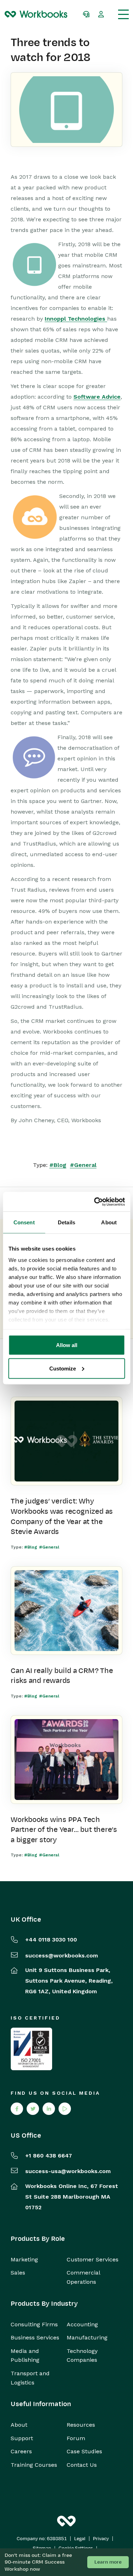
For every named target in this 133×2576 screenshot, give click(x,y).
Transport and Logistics (30, 2378)
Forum (76, 2438)
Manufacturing (87, 2337)
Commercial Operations (83, 2277)
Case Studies (84, 2451)
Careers (21, 2451)
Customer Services (93, 2259)
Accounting (82, 2324)
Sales (18, 2273)
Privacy (101, 2539)
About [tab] (109, 1222)
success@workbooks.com (62, 1955)
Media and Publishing (25, 2356)
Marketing (24, 2259)
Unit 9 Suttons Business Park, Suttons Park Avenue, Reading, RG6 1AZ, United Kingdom (69, 1981)
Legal (80, 2539)
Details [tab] (66, 1222)
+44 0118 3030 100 (51, 1940)
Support (22, 2438)
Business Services (35, 2337)
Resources (81, 2425)
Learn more (108, 2562)
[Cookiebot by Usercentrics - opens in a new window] (95, 1202)
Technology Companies (82, 2356)
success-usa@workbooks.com (68, 2171)
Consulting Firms (34, 2324)
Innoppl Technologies (76, 319)
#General (83, 1165)
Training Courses (34, 2465)
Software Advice (97, 397)
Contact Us (82, 2465)
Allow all (67, 1345)
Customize (63, 1368)
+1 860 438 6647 (49, 2156)
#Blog (58, 1165)
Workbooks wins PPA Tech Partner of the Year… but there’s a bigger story (64, 1830)
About (19, 2425)
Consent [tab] (24, 1222)
